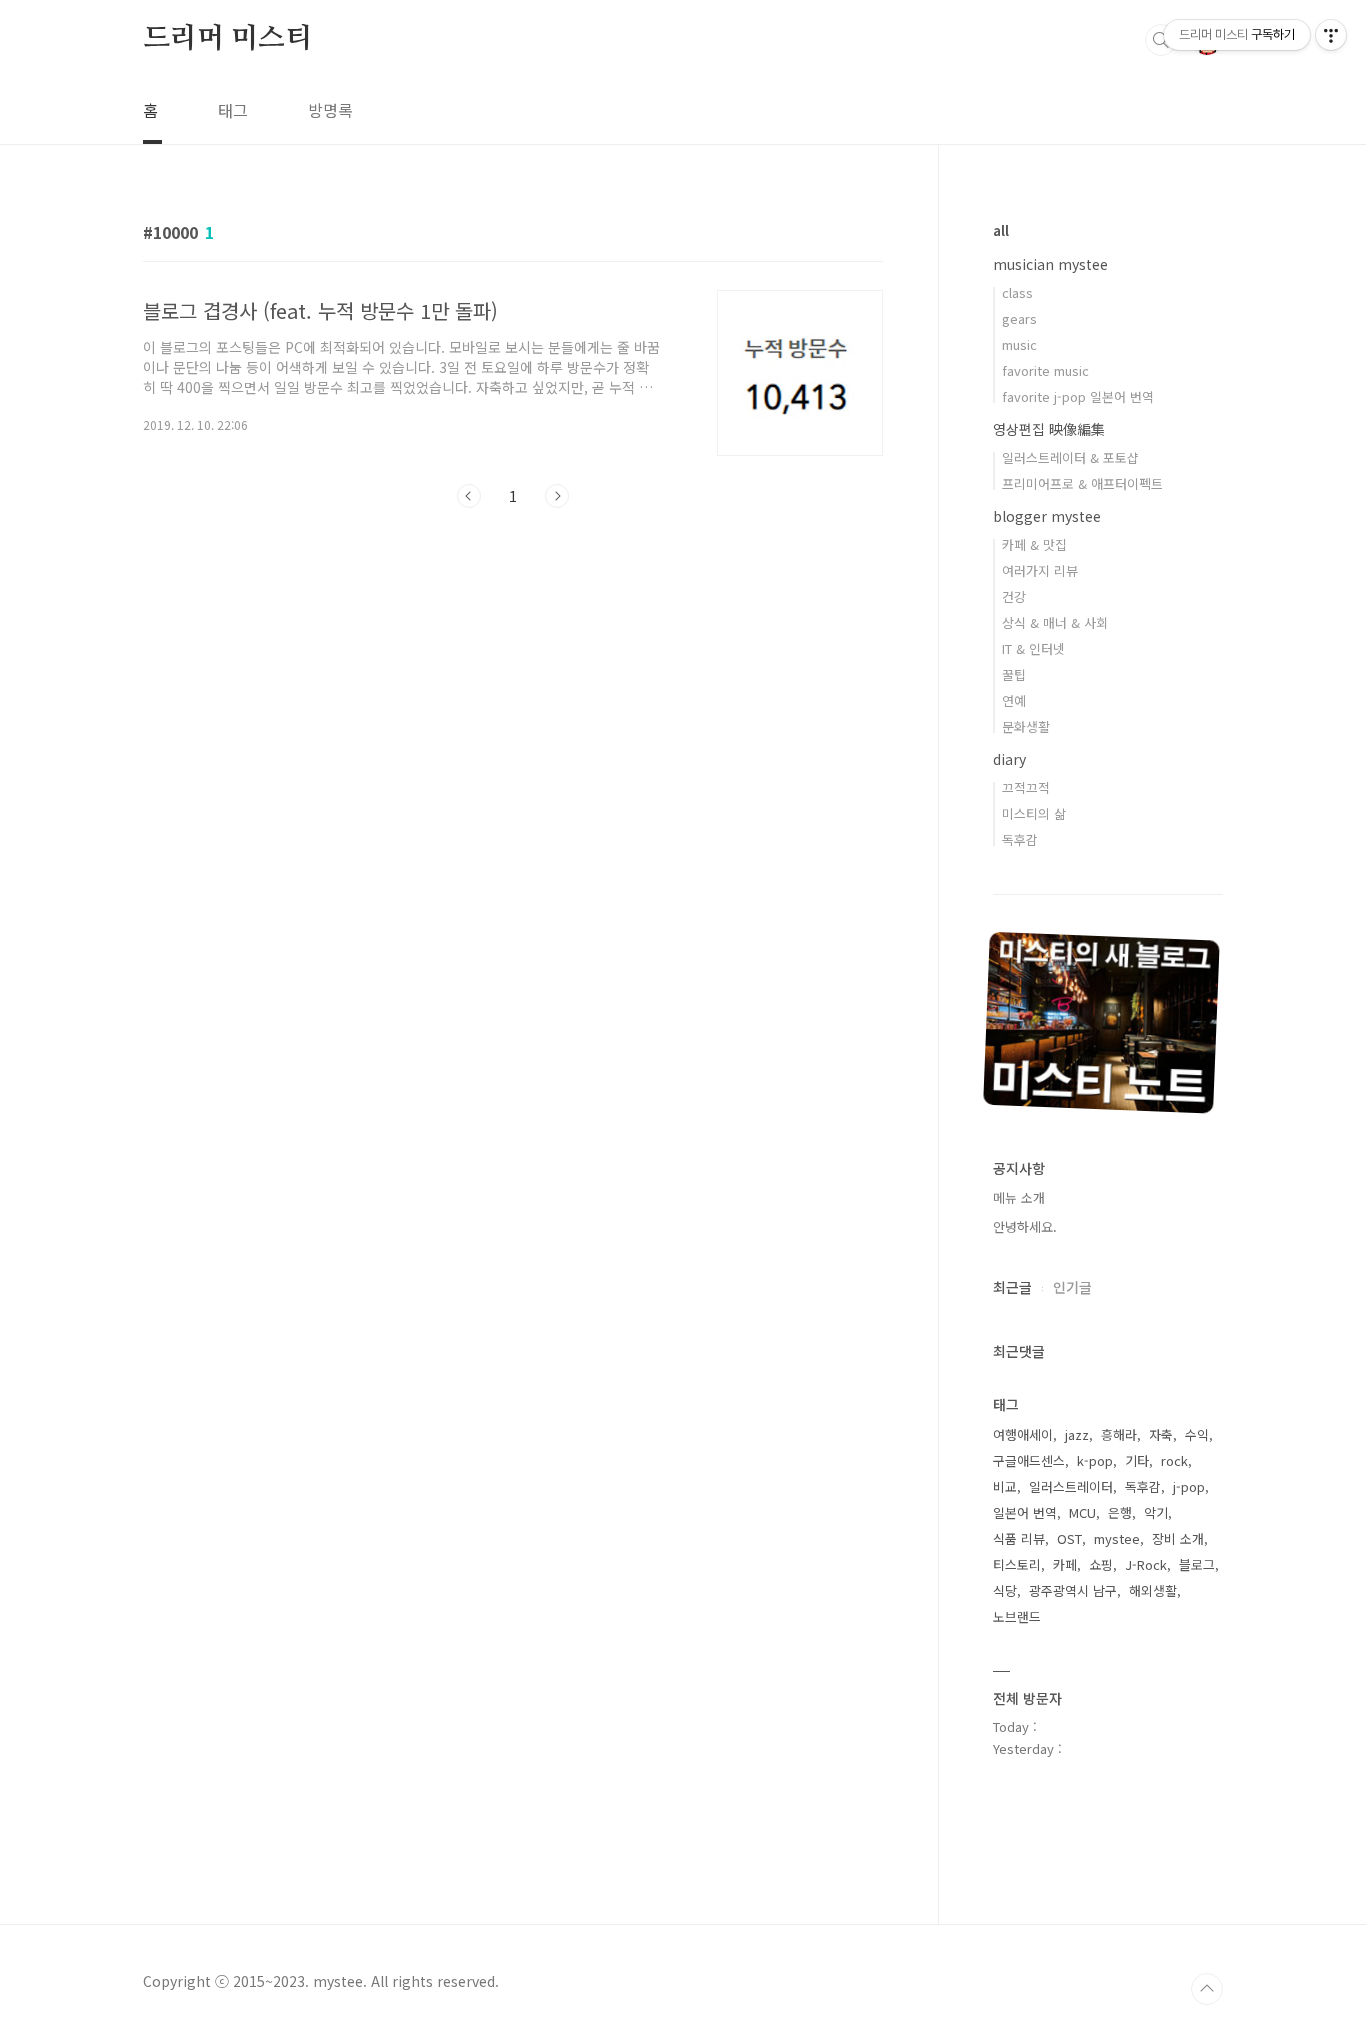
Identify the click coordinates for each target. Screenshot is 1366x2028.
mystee (1117, 1538)
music (1019, 344)
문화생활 (1026, 726)
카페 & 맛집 (1034, 544)
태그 (233, 110)
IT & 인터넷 (1033, 648)
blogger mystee (1047, 516)
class (1017, 292)
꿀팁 (1014, 674)
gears (1019, 318)
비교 (1005, 1486)
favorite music (1045, 370)
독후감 (1020, 839)
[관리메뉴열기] (1331, 35)
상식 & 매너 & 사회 (1055, 622)
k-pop (1095, 1460)
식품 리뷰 (1019, 1538)
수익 (1197, 1434)
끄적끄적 (1026, 787)
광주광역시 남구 (1073, 1590)
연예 (1014, 700)
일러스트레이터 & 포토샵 (1070, 457)
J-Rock (1146, 1564)
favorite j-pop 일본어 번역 (1078, 396)
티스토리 (1017, 1564)
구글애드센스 (1029, 1460)
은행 (1120, 1512)
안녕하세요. (1025, 1226)
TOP (1207, 1989)
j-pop (1189, 1486)
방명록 (330, 110)
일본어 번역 (1025, 1512)
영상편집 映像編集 (1049, 429)
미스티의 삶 (1034, 813)
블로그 (1197, 1564)
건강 (1014, 596)
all (1001, 230)
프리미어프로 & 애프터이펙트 (1082, 483)
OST (1069, 1538)
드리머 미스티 (227, 39)
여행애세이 (1023, 1434)
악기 (1156, 1512)
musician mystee (1050, 264)
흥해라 (1119, 1434)
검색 (1161, 40)
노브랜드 (1017, 1616)
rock (1174, 1460)
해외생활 (1153, 1590)
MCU (1082, 1512)
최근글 (1012, 1287)
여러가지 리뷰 (1040, 570)
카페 (1065, 1564)
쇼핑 (1101, 1564)
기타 (1137, 1460)
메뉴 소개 (1019, 1197)
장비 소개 (1178, 1538)
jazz (1077, 1434)
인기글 (1072, 1287)
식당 (1005, 1590)
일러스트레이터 (1071, 1486)
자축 (1161, 1434)
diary (1009, 759)
